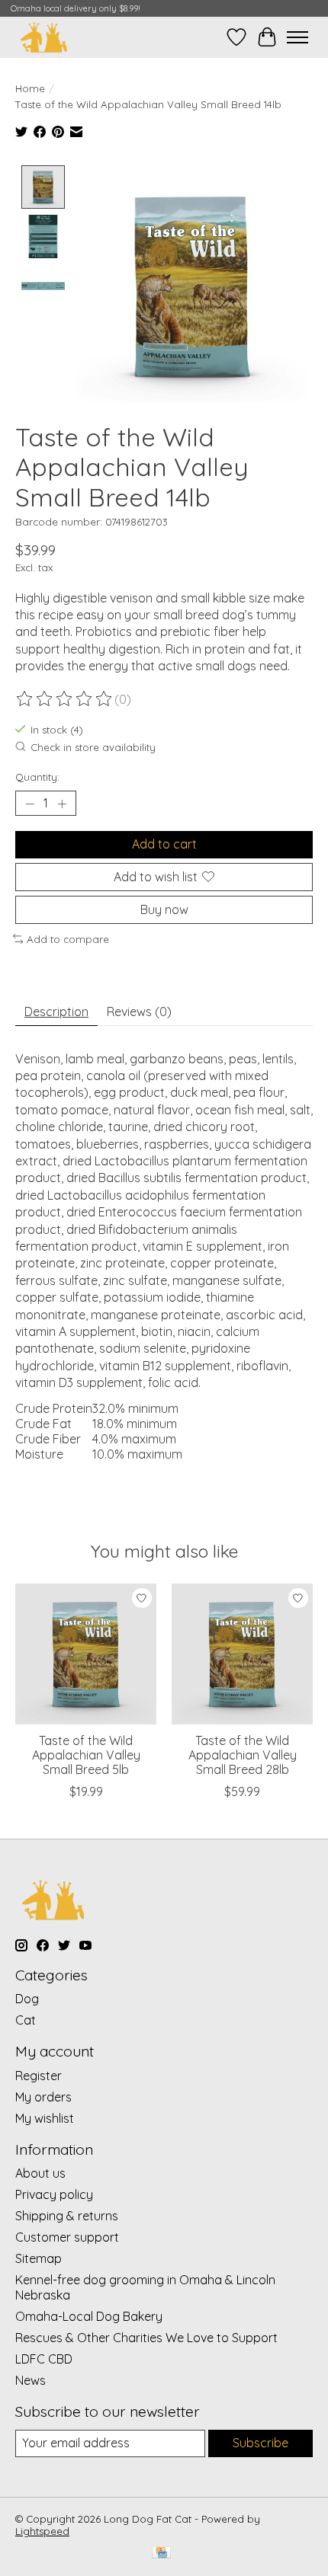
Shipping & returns (67, 2216)
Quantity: (37, 777)
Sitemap (39, 2258)
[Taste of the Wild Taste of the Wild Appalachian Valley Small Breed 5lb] (86, 1654)
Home (30, 88)
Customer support (67, 2237)
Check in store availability (93, 747)
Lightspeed (42, 2531)
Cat (26, 2020)
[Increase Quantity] (62, 804)
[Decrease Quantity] (30, 804)
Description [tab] (56, 1012)
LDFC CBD (44, 2359)
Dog (27, 1999)
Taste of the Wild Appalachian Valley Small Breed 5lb (86, 1755)
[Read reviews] (65, 699)
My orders (43, 2097)
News (31, 2380)
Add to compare (68, 939)
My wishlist (45, 2118)
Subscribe (260, 2443)
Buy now (164, 909)
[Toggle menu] (297, 37)
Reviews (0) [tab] (139, 1012)
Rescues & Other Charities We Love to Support (146, 2338)
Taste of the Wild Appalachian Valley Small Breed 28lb (243, 1755)
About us (40, 2173)
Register (39, 2076)
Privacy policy (54, 2194)
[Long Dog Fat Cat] (44, 37)
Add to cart (164, 844)
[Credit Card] (161, 2554)
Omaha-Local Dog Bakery (89, 2316)
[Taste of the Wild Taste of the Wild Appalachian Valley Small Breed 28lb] (242, 1654)
